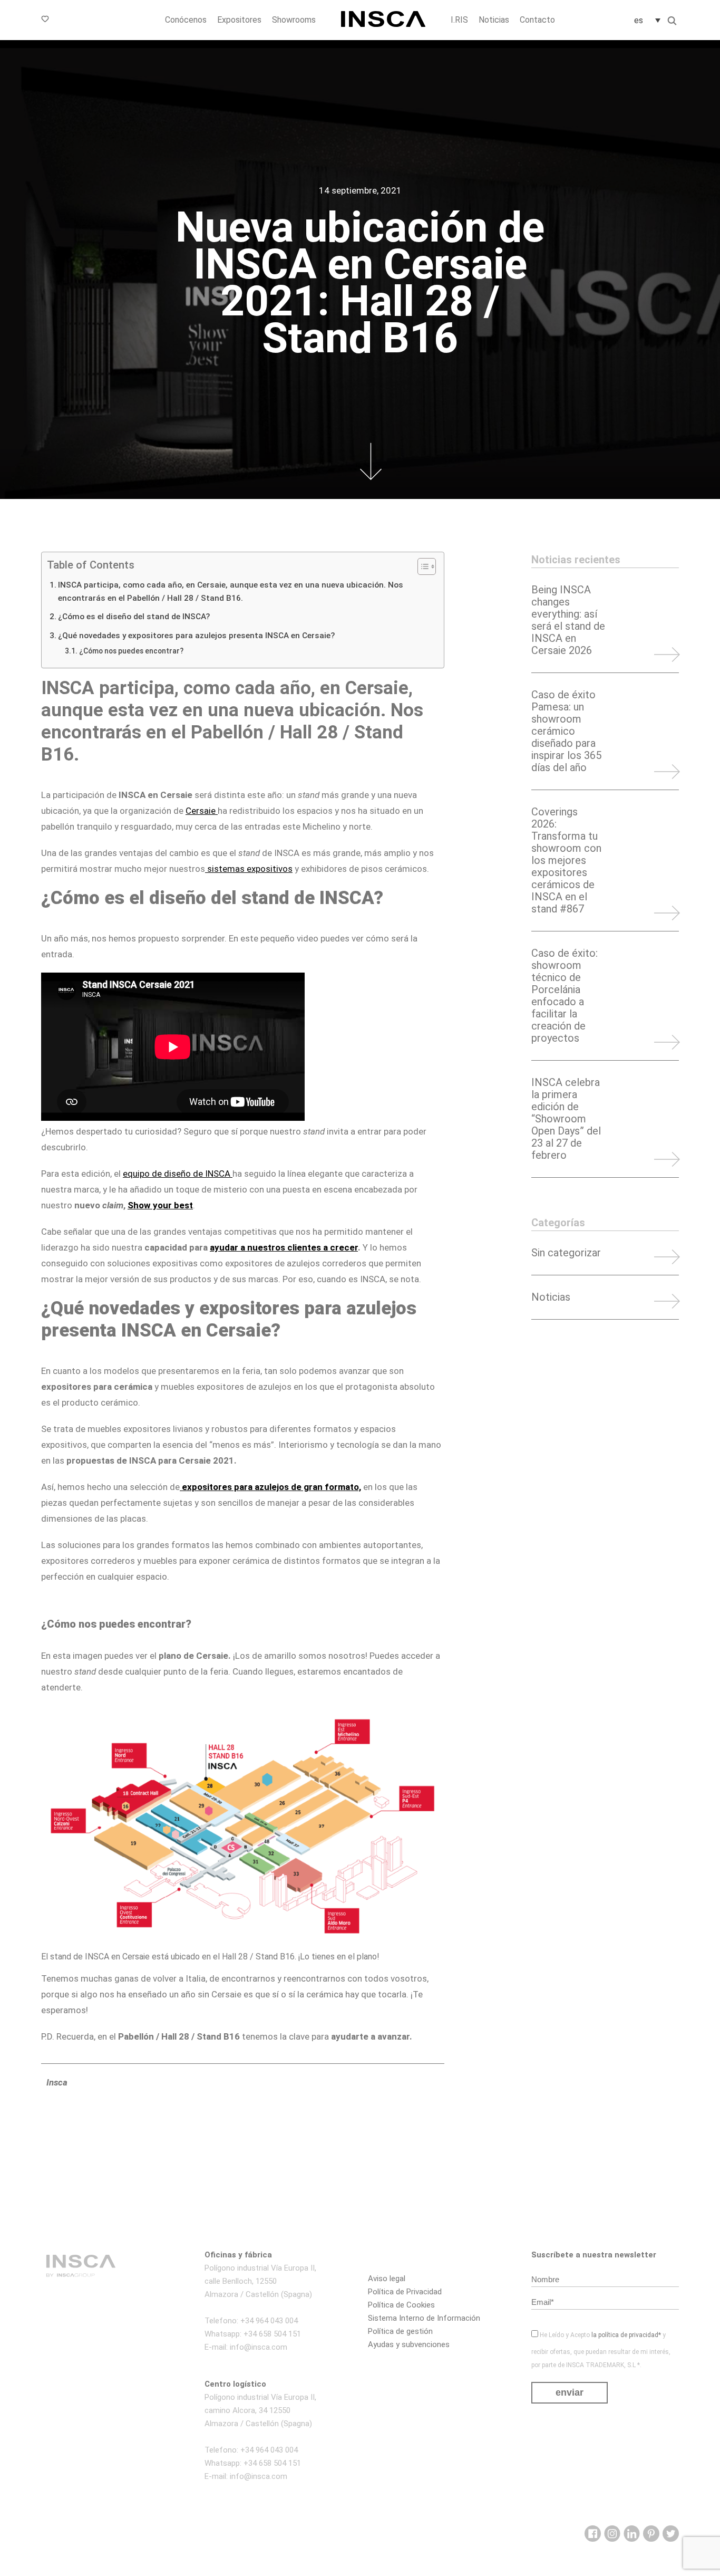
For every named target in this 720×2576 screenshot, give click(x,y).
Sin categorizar (566, 1253)
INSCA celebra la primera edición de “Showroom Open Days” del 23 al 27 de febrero (566, 1119)
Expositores (239, 20)
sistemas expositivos (249, 869)
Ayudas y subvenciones (409, 2344)
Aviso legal (387, 2279)
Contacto (537, 20)
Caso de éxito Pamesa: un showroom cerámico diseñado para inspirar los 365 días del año (566, 731)
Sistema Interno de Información (424, 2318)
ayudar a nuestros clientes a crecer (284, 1247)
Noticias (494, 20)
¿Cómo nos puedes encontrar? (131, 651)
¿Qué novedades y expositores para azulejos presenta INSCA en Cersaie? (196, 636)
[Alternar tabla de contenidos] (421, 566)
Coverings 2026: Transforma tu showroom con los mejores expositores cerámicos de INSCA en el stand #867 (566, 861)
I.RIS (459, 20)
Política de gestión (400, 2331)
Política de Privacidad (405, 2292)
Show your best (160, 1205)
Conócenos (186, 20)
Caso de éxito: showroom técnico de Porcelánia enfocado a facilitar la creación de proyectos (565, 996)
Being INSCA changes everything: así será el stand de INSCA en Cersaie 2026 (568, 620)
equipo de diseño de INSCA (178, 1174)
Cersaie (202, 811)
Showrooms (294, 20)
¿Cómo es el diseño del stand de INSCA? (134, 617)
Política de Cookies (401, 2305)
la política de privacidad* (626, 2335)
